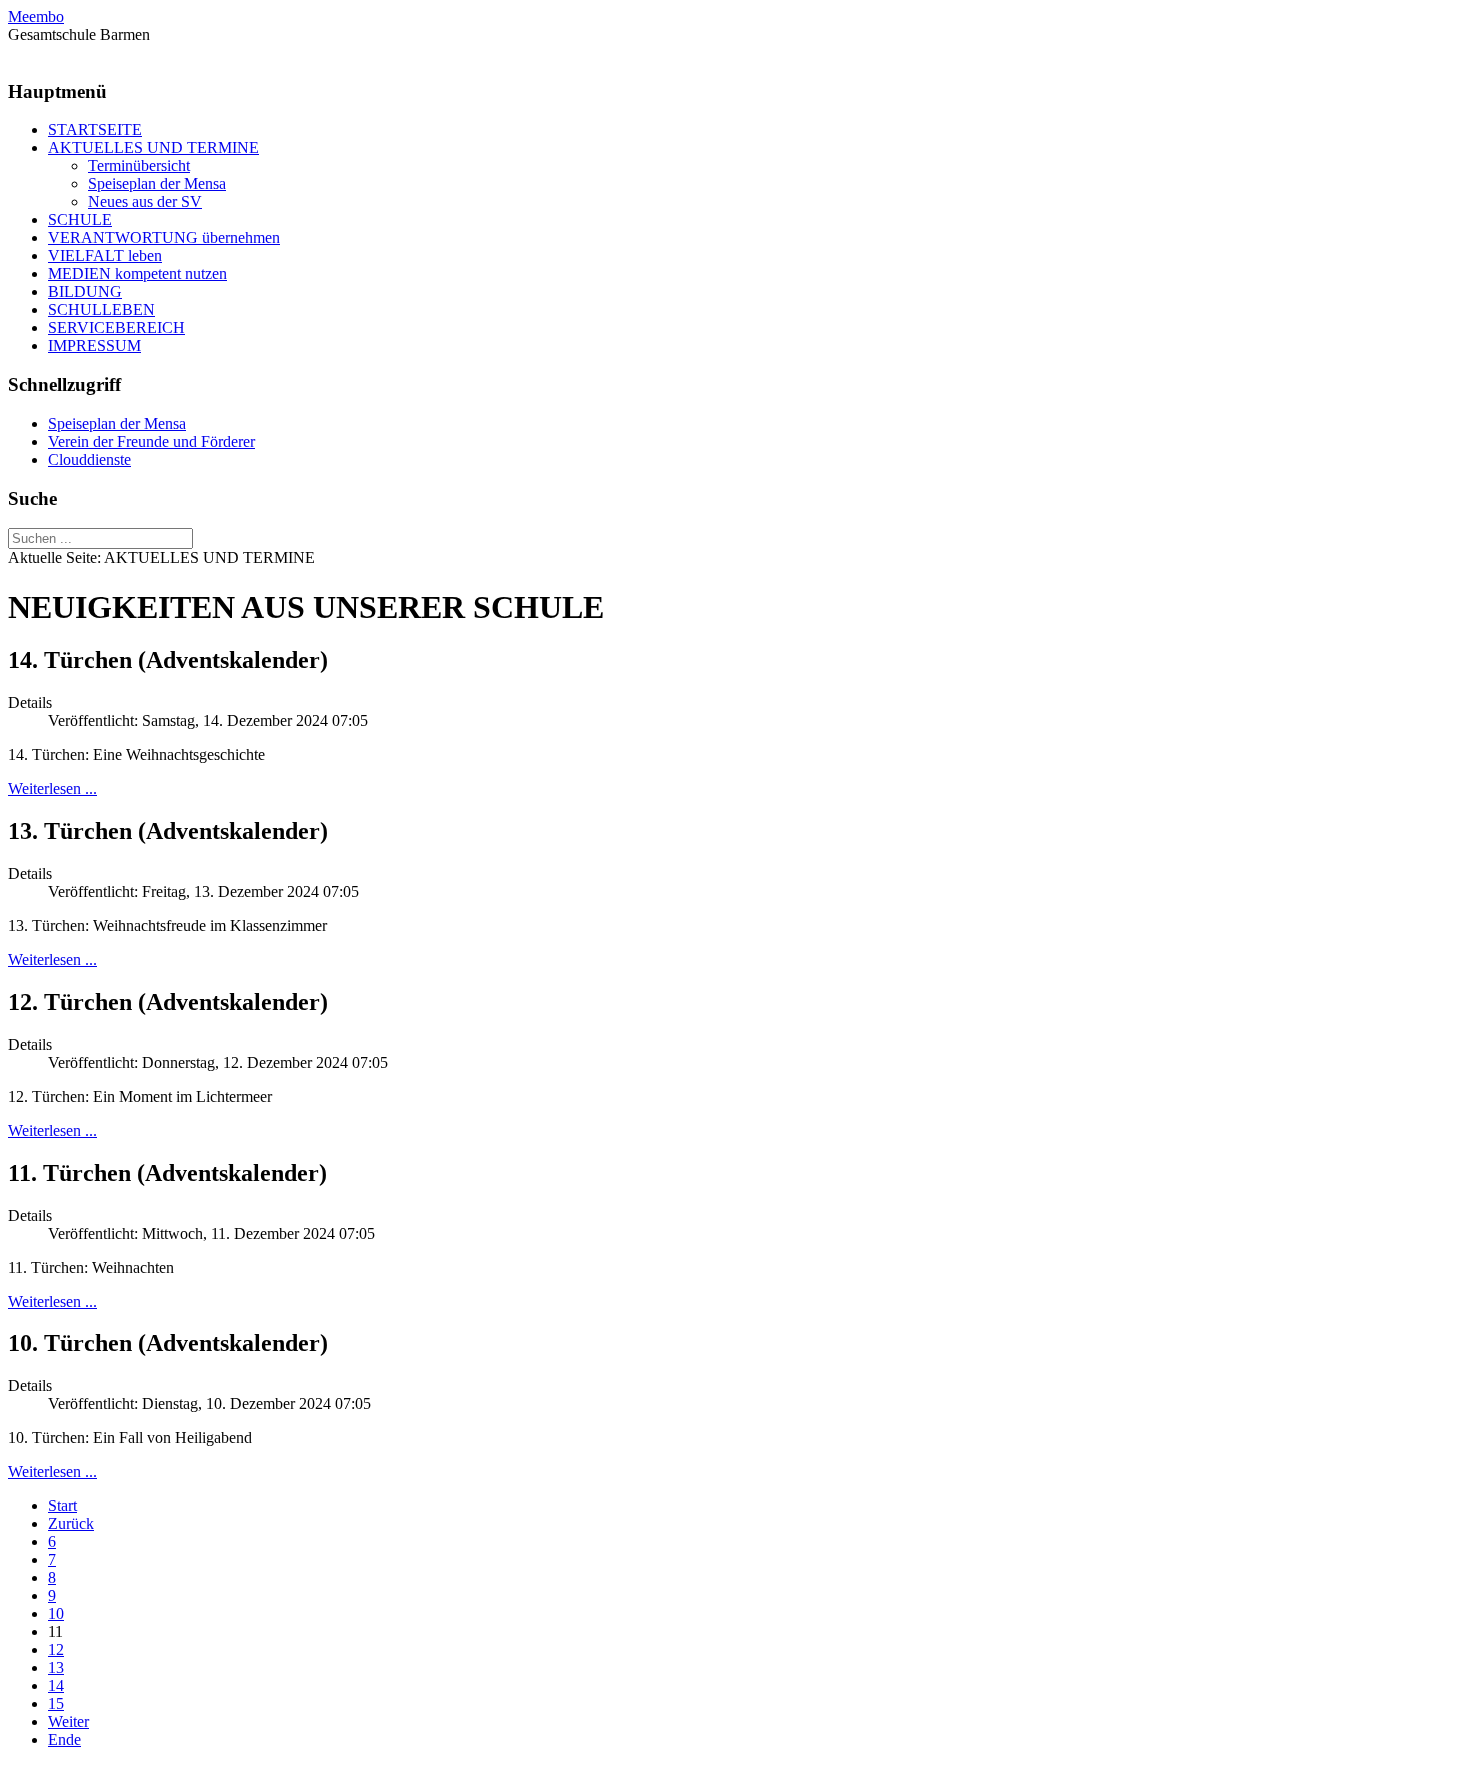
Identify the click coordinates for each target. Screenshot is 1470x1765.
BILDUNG (85, 291)
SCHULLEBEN (101, 309)
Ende (64, 1739)
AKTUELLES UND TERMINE (153, 147)
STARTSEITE (95, 129)
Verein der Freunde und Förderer (151, 441)
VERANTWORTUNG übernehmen (164, 237)
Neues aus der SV (145, 201)
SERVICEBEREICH (116, 327)
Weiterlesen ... (52, 788)
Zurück (71, 1523)
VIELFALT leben (105, 255)
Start (62, 1505)
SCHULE (80, 219)
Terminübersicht (139, 165)
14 (56, 1685)
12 (56, 1649)
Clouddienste (89, 459)
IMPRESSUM (94, 345)
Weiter (68, 1721)
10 (56, 1613)
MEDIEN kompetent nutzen (137, 273)
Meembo (36, 16)
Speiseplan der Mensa (157, 183)
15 (56, 1703)
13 (56, 1667)
